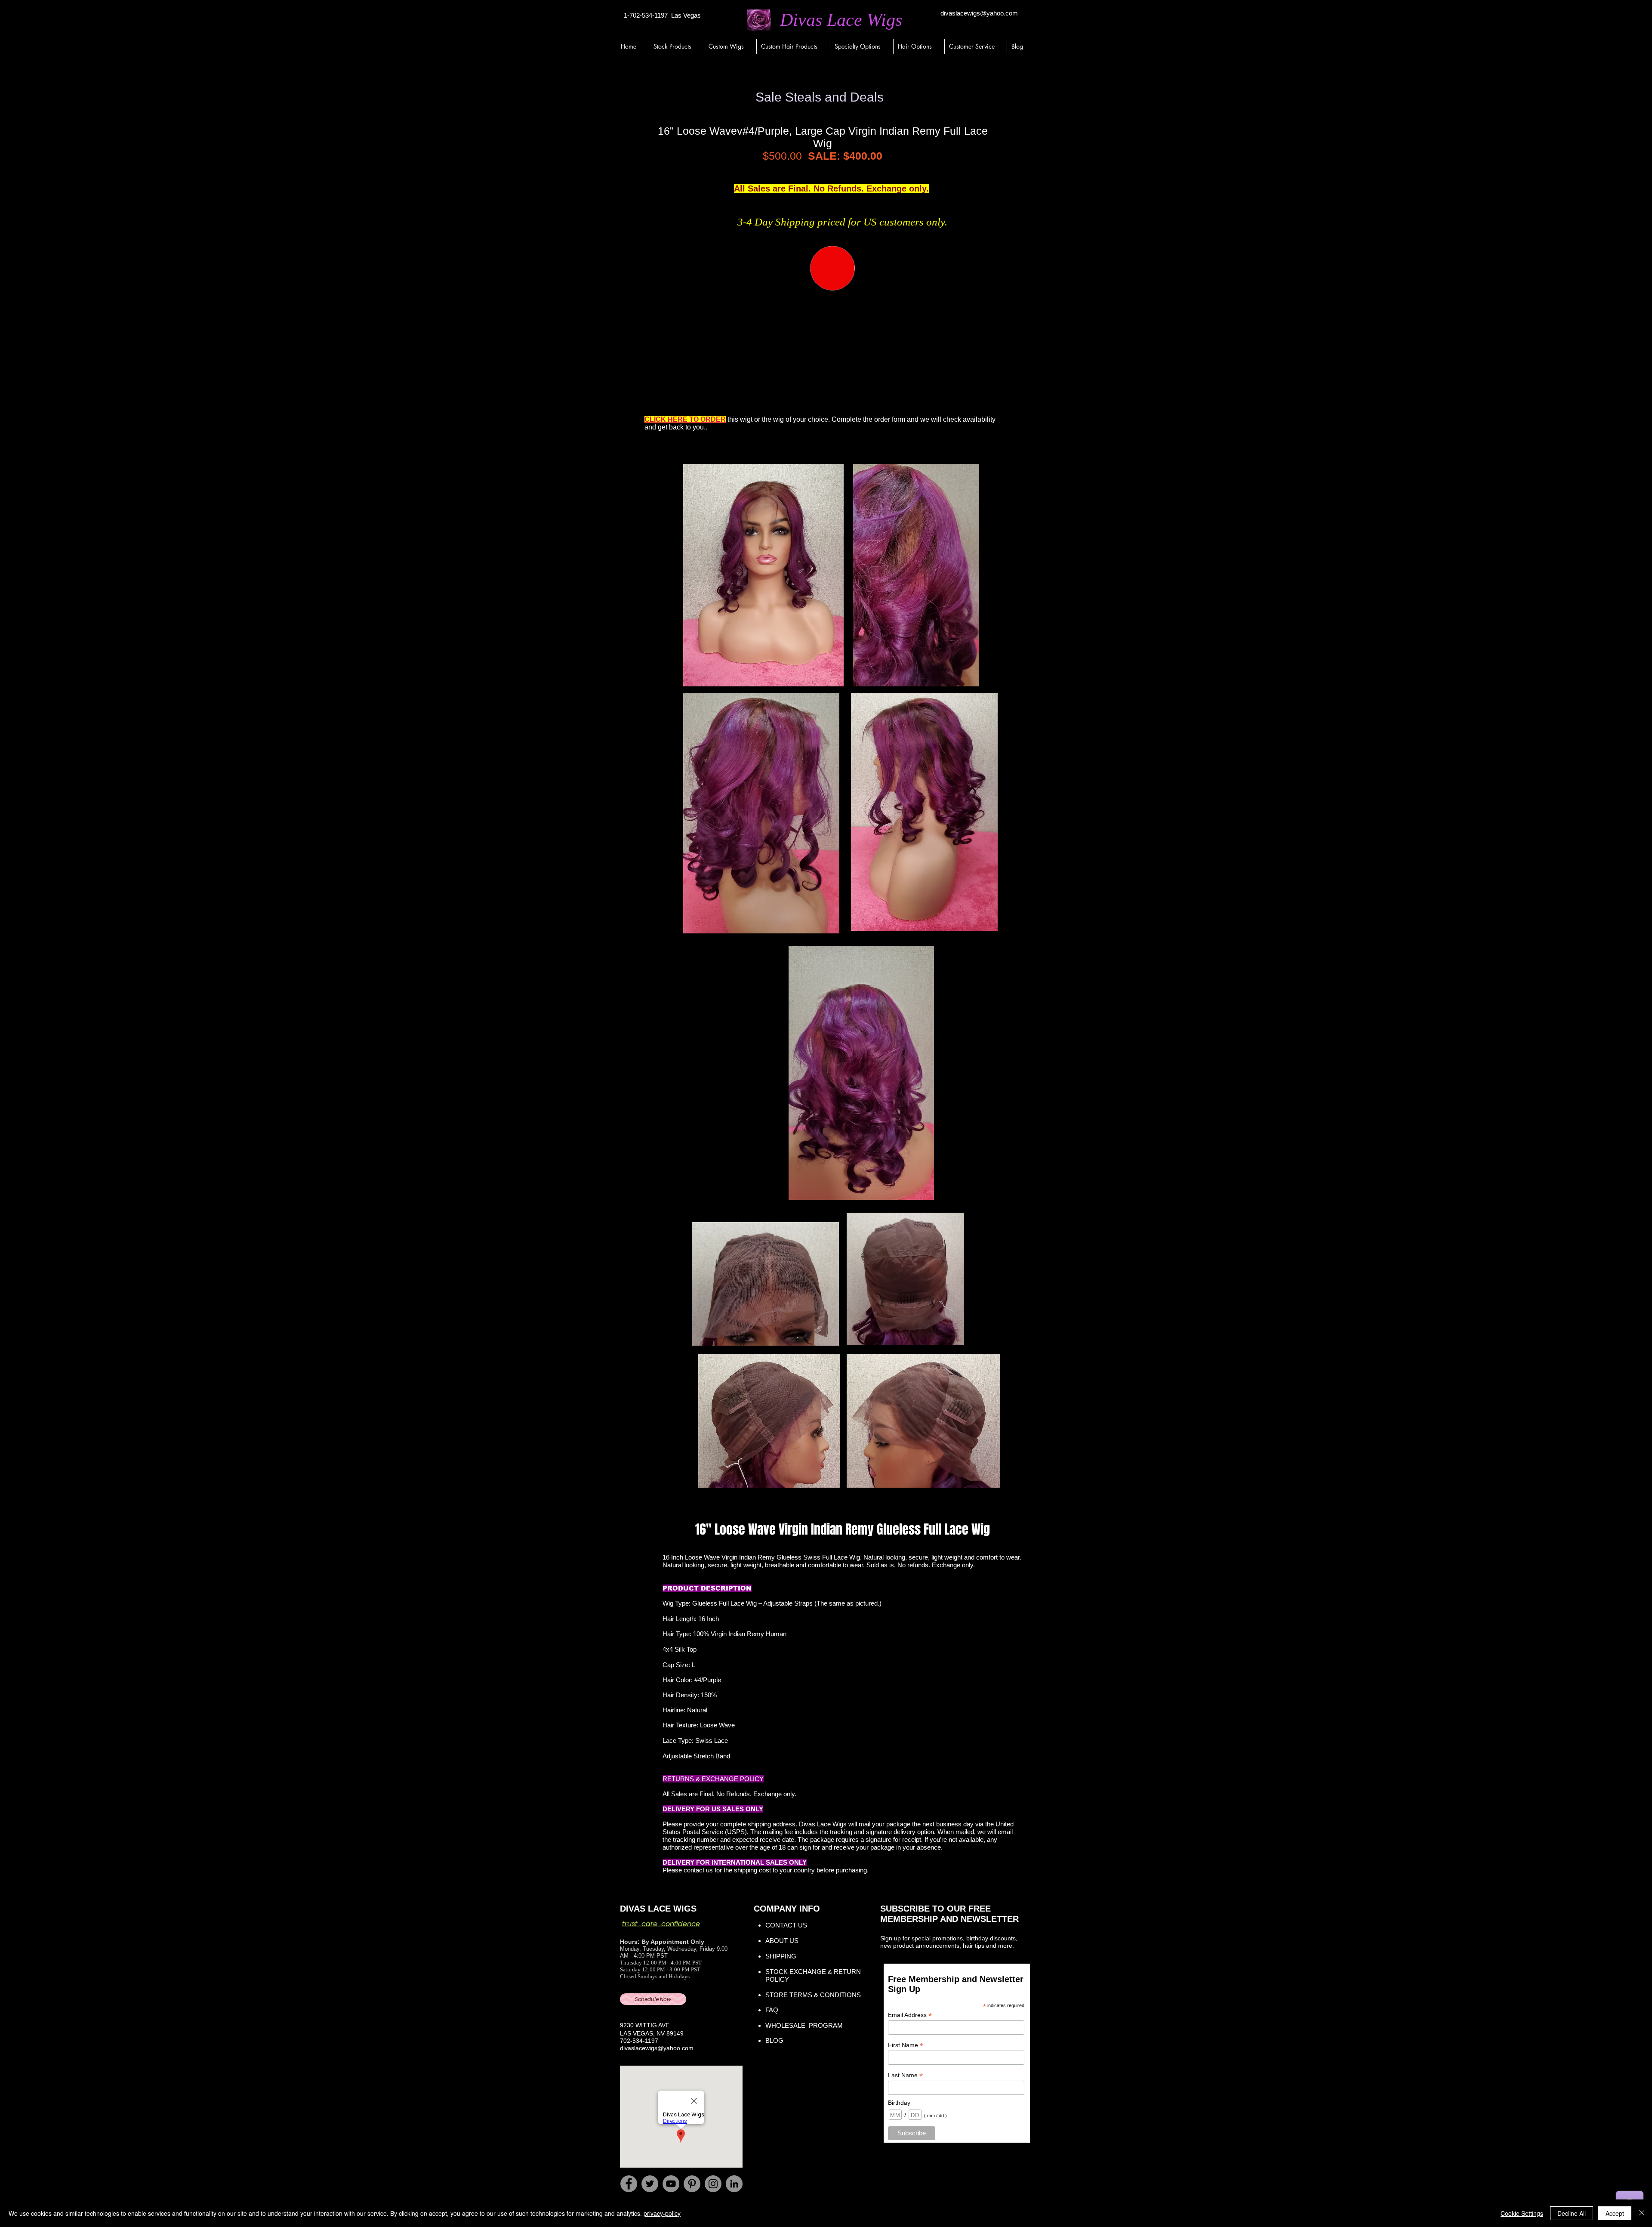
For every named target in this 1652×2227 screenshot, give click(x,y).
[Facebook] (629, 2184)
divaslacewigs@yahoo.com (979, 13)
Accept (1615, 2213)
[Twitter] (650, 2184)
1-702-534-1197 (646, 15)
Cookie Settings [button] (1522, 2213)
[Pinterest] (692, 2184)
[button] (676, 46)
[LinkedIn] (734, 2184)
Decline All (1572, 2213)
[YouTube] (671, 2184)
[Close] (1642, 2213)
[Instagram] (713, 2184)
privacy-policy (662, 2213)
